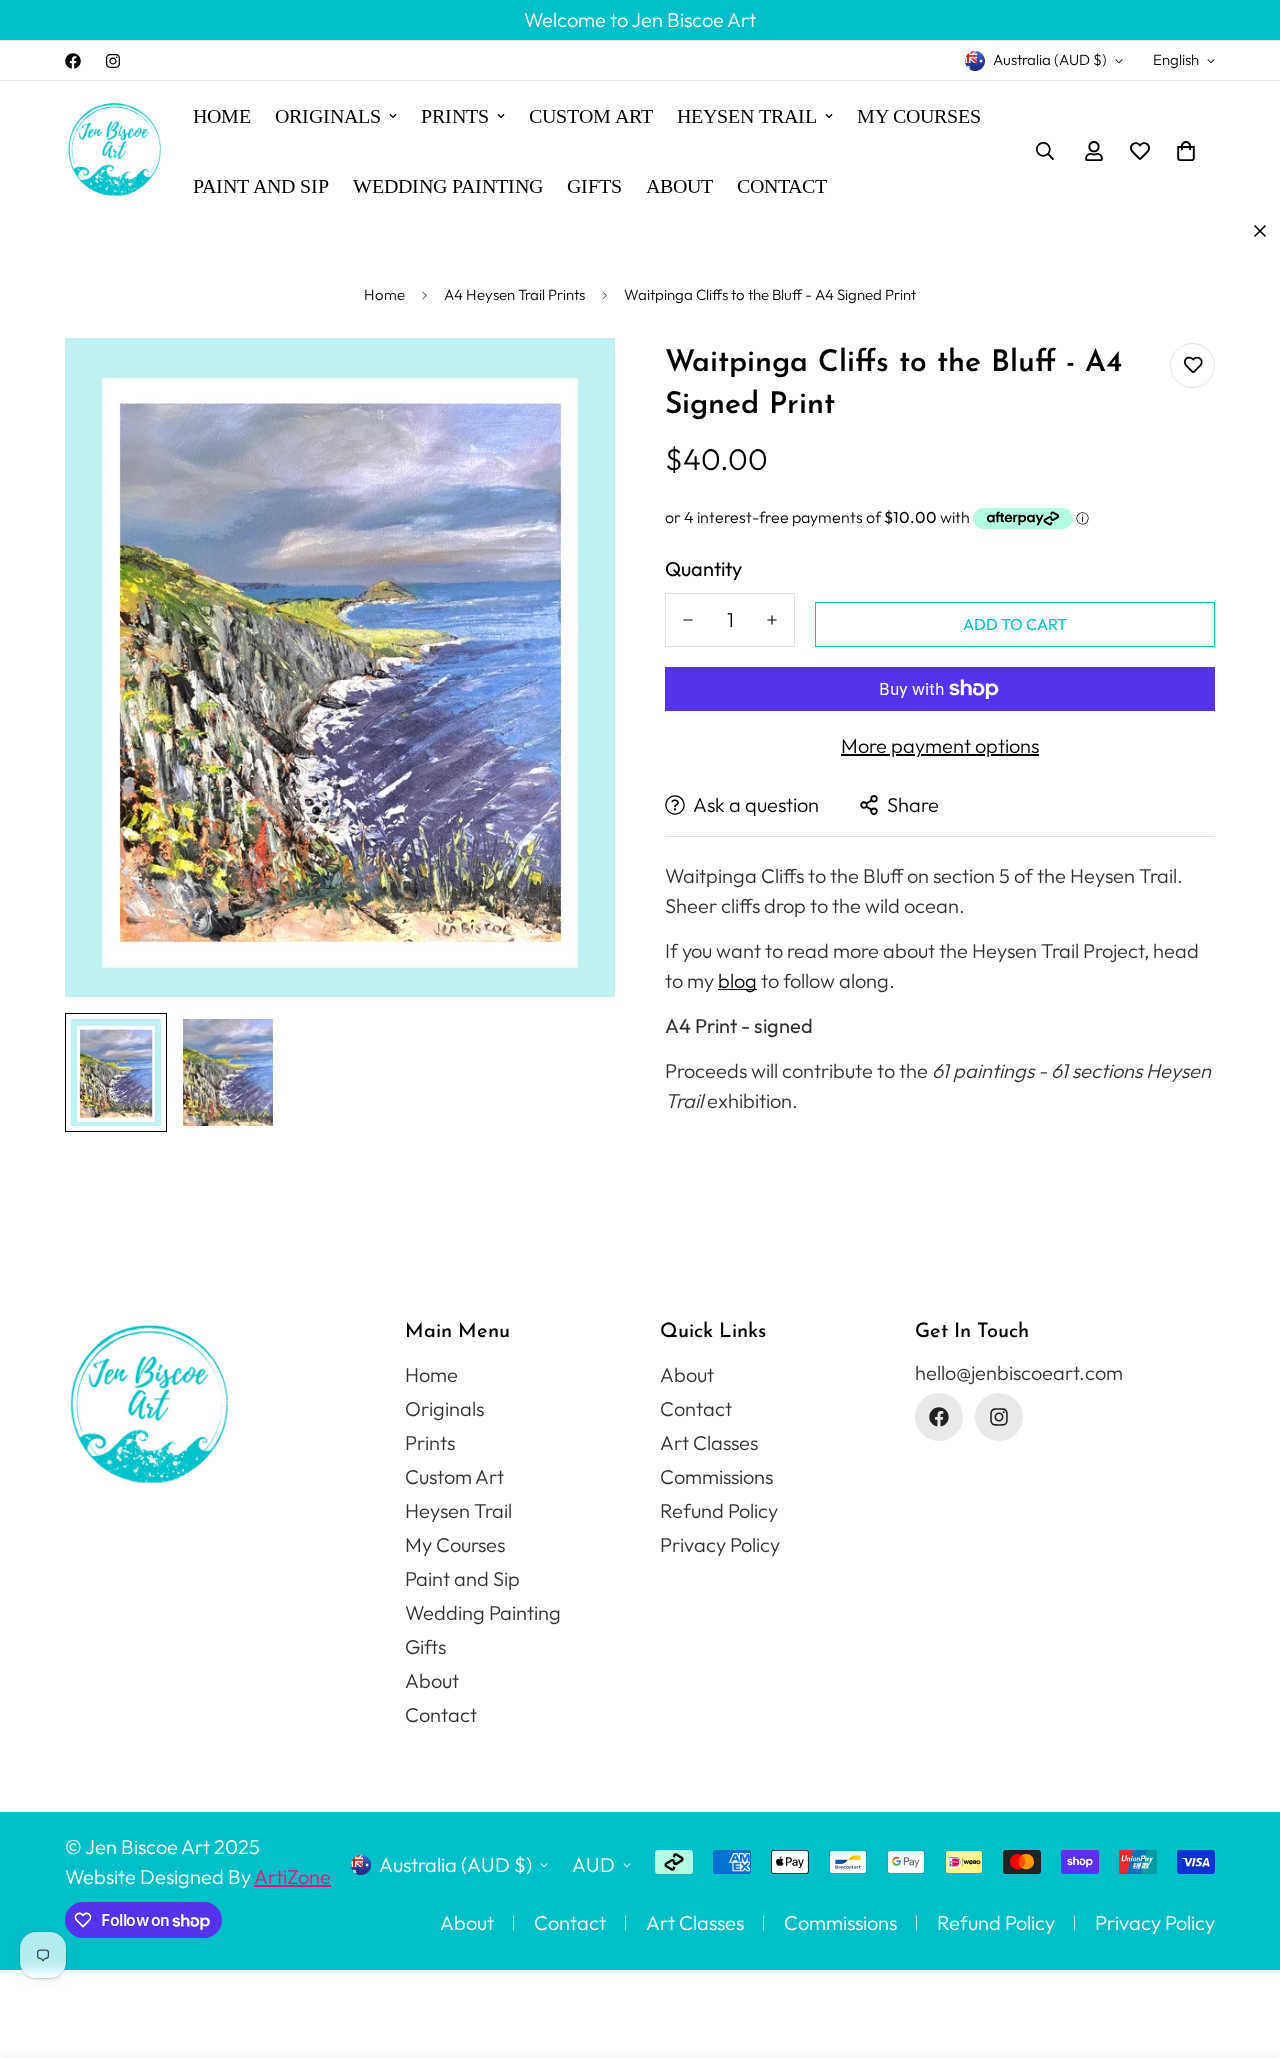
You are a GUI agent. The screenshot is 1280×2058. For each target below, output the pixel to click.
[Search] (1045, 151)
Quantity (703, 569)
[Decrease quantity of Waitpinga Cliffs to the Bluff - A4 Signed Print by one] (688, 620)
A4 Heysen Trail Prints (514, 294)
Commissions (716, 1476)
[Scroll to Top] (1241, 1949)
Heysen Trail (747, 116)
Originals (328, 116)
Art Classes (709, 1442)
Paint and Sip (261, 186)
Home (222, 116)
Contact (782, 186)
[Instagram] (113, 61)
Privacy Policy (720, 1544)
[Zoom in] (572, 380)
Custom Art (591, 116)
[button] (1186, 151)
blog (737, 980)
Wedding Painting (448, 186)
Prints (455, 116)
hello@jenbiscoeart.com (1019, 1372)
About (679, 186)
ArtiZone (292, 1876)
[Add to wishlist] (1192, 365)
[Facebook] (73, 61)
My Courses (919, 116)
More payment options (940, 745)
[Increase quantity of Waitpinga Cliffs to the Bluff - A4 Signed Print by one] (772, 620)
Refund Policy (719, 1510)
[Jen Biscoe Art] (115, 151)
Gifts (594, 186)
